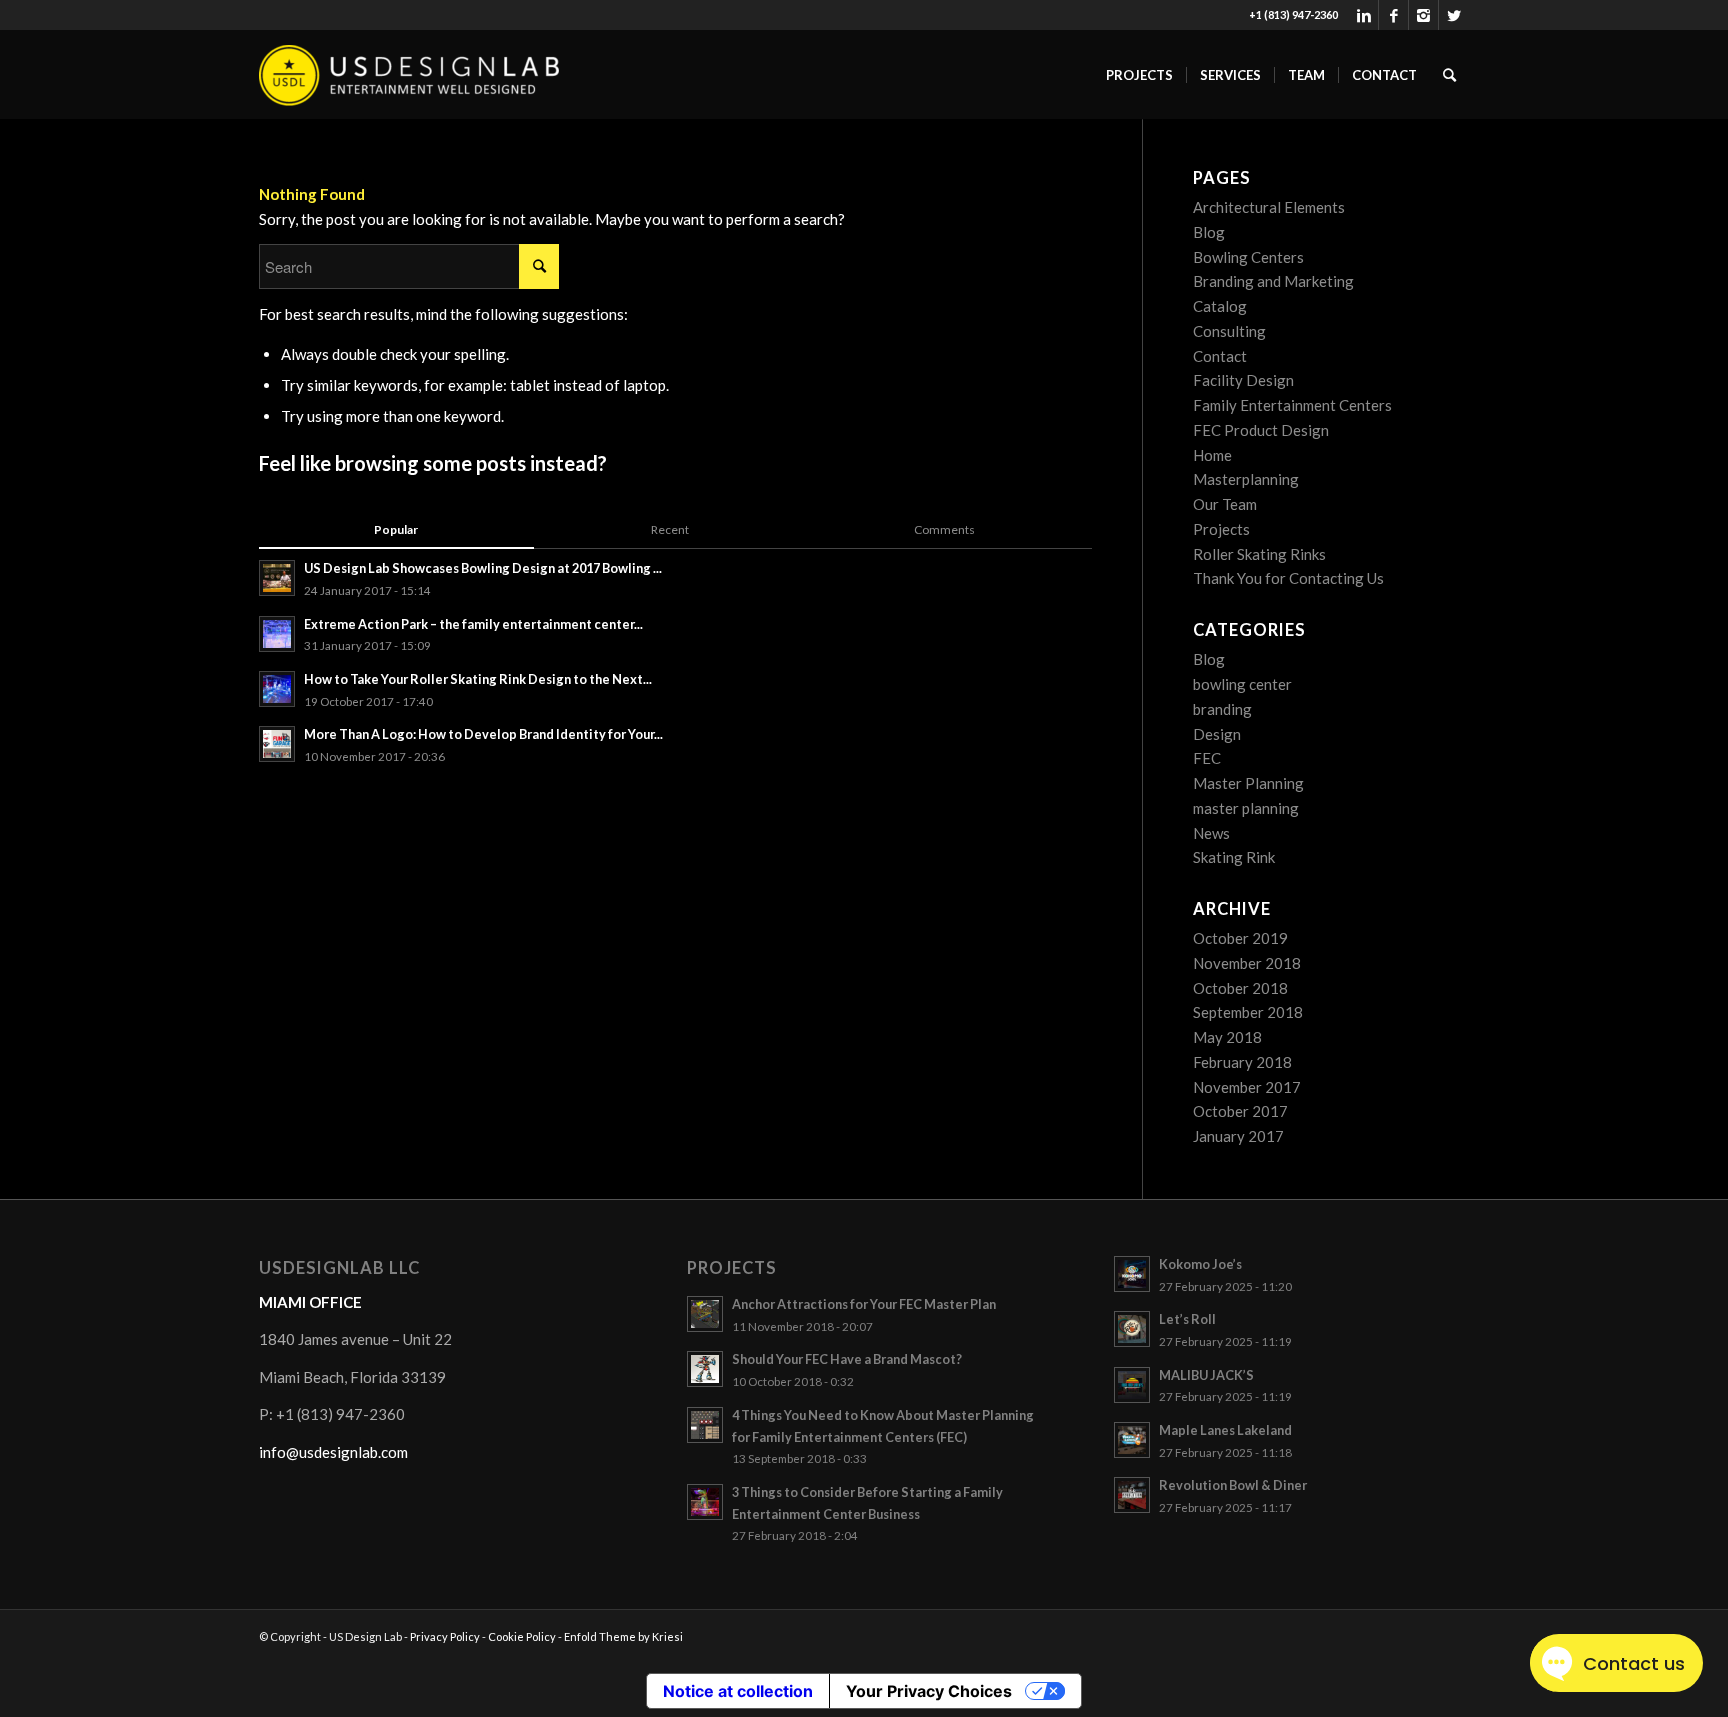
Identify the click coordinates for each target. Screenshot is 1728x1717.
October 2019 (1240, 938)
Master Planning (1248, 783)
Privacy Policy (445, 1636)
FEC (1207, 758)
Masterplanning (1246, 479)
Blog (1209, 232)
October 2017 (1240, 1111)
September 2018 (1248, 1012)
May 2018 (1227, 1037)
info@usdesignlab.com (333, 1452)
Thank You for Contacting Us (1288, 578)
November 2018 (1247, 963)
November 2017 (1247, 1087)
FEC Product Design (1261, 430)
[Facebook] (1393, 15)
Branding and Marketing (1273, 281)
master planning (1246, 808)
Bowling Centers (1248, 257)
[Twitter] (1454, 15)
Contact (1220, 356)
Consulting (1229, 331)
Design (1217, 734)
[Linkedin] (1363, 15)
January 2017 (1238, 1136)
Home (1212, 455)
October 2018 (1240, 988)
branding (1222, 709)
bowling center (1242, 684)
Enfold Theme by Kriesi (623, 1636)
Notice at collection (738, 1691)
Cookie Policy (522, 1636)
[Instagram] (1423, 15)
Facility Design (1243, 380)
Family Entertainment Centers (1292, 405)
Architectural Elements (1269, 207)
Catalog (1220, 306)
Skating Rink (1234, 857)
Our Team (1225, 504)
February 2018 (1242, 1062)
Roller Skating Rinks (1259, 554)
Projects (1221, 529)
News (1211, 833)
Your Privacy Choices (929, 1691)
